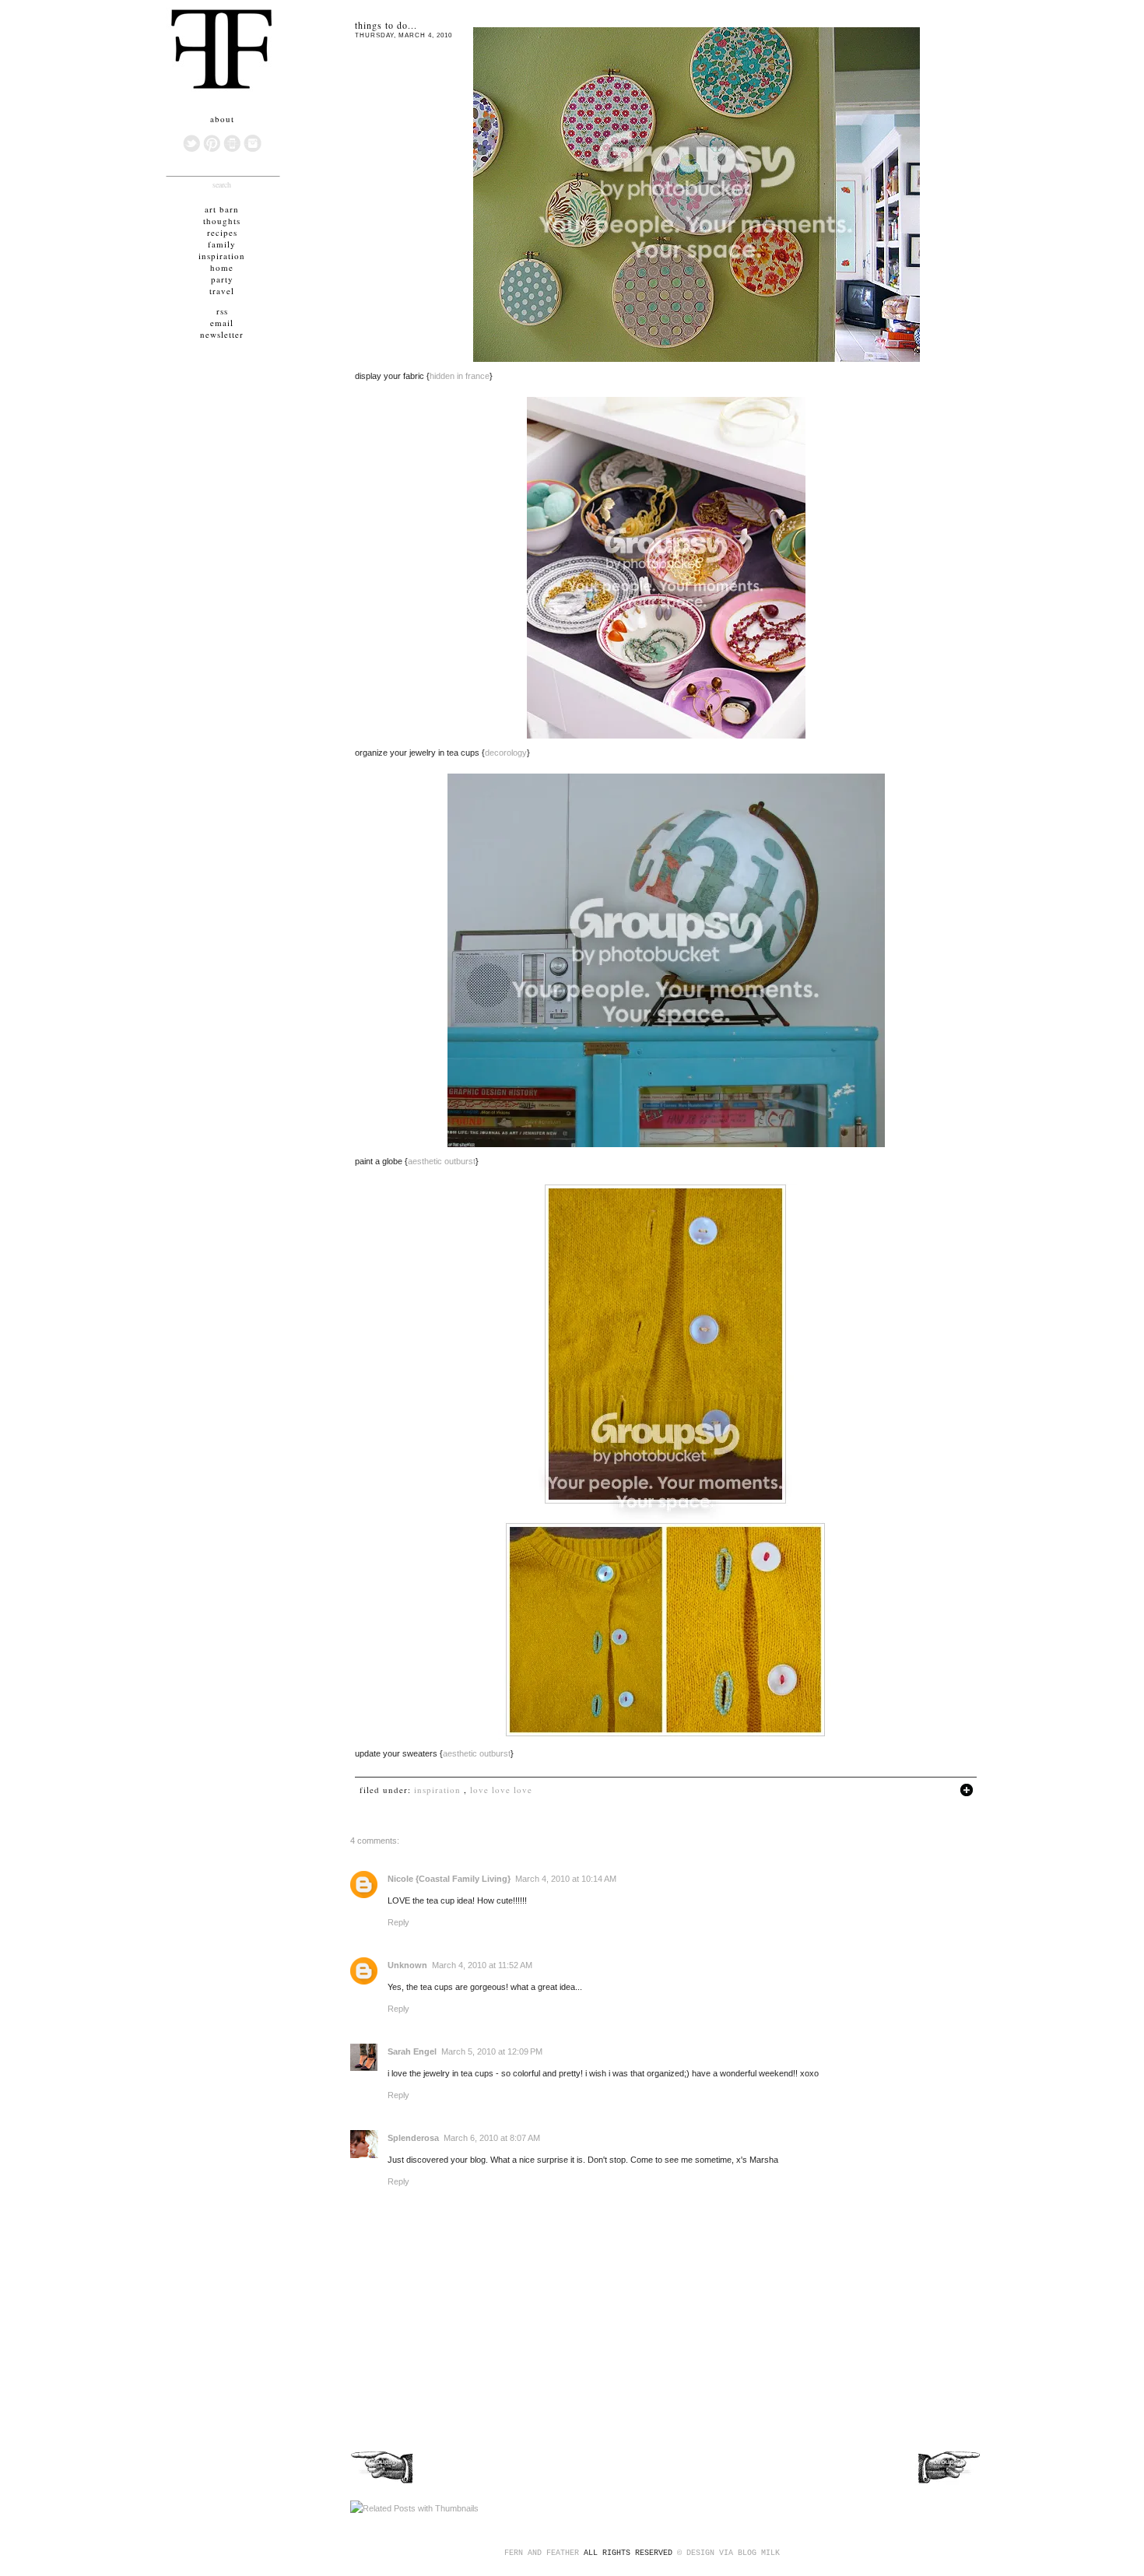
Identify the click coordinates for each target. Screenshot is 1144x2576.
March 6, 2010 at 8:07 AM (492, 2138)
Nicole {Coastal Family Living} (449, 1879)
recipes (222, 232)
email (222, 323)
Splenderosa (413, 2138)
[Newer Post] (383, 2483)
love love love (501, 1790)
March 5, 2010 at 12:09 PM (492, 2051)
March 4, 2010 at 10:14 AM (566, 1879)
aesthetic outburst (442, 1161)
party (222, 279)
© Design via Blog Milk (728, 2553)
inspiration (437, 1790)
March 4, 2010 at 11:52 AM (482, 1965)
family (222, 244)
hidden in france (460, 376)
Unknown (407, 1965)
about (222, 119)
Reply (398, 1922)
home (222, 267)
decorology (506, 753)
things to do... (386, 25)
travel (222, 291)
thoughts (222, 221)
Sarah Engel (412, 2051)
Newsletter (222, 334)
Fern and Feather (542, 2553)
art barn (222, 209)
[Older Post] (948, 2483)
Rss (222, 311)
